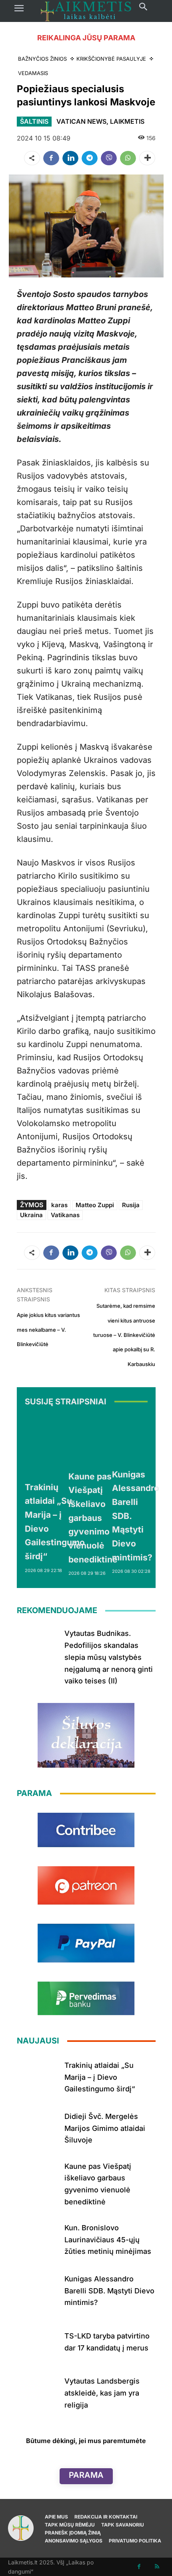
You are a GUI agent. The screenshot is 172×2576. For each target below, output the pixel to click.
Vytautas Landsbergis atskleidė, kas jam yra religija (102, 2393)
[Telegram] (90, 158)
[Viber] (109, 158)
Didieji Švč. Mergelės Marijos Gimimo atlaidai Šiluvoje (105, 2128)
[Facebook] (51, 158)
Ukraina (31, 1215)
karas (59, 1205)
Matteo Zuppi (95, 1205)
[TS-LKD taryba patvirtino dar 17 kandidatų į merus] (38, 2340)
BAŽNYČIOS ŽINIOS (42, 59)
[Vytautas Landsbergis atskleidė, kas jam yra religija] (38, 2392)
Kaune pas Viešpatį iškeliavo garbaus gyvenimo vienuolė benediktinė (93, 1518)
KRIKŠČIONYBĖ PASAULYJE (111, 59)
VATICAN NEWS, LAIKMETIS (100, 121)
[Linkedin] (70, 158)
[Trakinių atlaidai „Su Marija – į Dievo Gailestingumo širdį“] (55, 1445)
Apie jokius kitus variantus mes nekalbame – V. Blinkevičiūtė (48, 1330)
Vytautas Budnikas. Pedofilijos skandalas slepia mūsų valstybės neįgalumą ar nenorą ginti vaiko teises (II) (109, 1657)
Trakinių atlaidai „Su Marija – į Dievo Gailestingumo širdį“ (100, 2077)
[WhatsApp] (128, 158)
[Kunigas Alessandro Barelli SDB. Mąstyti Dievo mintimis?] (136, 1439)
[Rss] (157, 2567)
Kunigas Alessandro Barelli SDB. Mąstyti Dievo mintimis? (109, 2291)
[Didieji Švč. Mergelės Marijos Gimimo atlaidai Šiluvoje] (38, 2127)
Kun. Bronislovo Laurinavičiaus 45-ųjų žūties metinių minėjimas (108, 2239)
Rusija (131, 1205)
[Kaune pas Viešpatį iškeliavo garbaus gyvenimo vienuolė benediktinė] (93, 1440)
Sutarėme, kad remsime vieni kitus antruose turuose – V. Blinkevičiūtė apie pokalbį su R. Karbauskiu (124, 1335)
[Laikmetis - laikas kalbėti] (86, 11)
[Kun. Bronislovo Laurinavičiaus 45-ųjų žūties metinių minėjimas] (38, 2238)
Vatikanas (65, 1215)
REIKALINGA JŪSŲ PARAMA (86, 38)
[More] (147, 158)
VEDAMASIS (33, 73)
